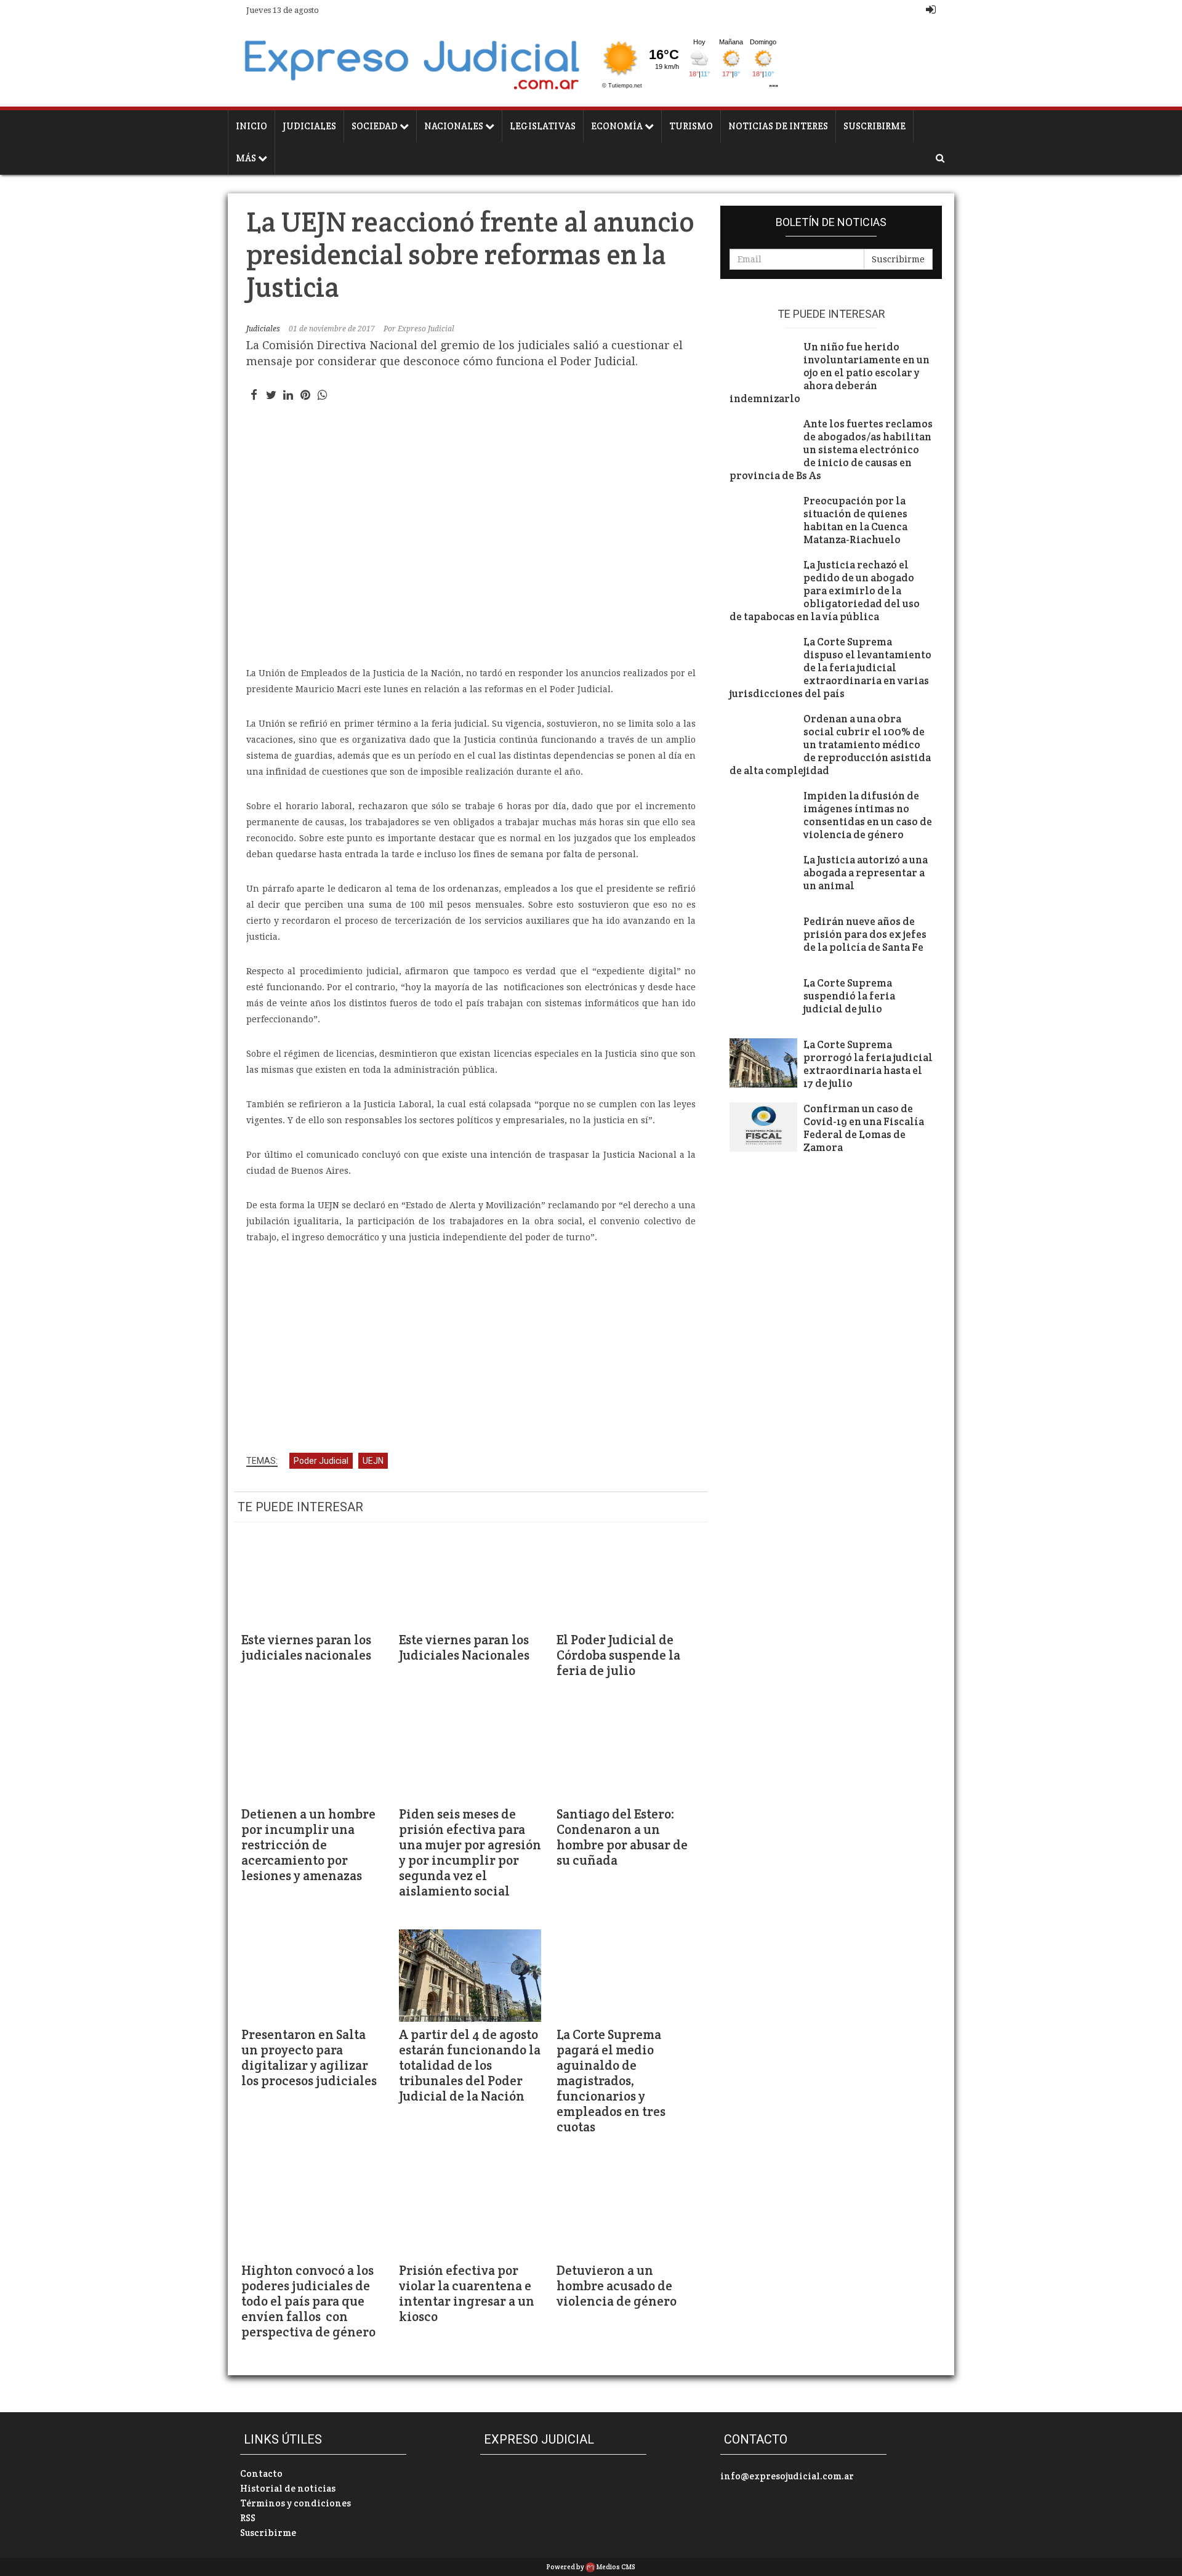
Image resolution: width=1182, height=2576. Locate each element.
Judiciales (309, 126)
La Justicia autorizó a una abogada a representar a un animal (866, 873)
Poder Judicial (321, 1461)
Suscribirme (874, 126)
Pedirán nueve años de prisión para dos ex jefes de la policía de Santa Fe (865, 935)
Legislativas (543, 126)
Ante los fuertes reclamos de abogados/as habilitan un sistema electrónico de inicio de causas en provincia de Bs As (831, 450)
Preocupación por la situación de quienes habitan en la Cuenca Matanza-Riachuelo (855, 520)
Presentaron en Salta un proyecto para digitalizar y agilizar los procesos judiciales (309, 2057)
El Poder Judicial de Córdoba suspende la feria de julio (618, 1655)
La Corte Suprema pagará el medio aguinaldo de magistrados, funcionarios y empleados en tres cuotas (611, 2081)
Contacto (261, 2473)
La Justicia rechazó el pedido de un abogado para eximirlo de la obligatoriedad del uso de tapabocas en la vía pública (825, 591)
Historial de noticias (288, 2488)
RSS (248, 2518)
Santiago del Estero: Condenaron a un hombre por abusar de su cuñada (622, 1837)
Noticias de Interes (778, 126)
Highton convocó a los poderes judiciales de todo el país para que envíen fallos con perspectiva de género (308, 2301)
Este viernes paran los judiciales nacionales (306, 1647)
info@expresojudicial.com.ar (787, 2476)
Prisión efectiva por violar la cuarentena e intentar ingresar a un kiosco (467, 2293)
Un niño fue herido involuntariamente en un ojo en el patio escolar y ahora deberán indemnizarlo (830, 373)
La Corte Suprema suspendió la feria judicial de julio (849, 996)
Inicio (251, 126)
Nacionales (455, 126)
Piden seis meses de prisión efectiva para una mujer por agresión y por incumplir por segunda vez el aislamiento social (470, 1852)
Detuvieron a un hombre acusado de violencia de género (617, 2286)
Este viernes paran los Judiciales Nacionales (464, 1647)
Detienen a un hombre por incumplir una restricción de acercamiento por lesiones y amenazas (308, 1845)
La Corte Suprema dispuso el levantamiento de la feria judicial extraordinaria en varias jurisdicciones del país (830, 668)
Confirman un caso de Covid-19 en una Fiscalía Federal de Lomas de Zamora (864, 1128)
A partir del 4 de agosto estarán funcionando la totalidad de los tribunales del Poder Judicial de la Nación (470, 2065)
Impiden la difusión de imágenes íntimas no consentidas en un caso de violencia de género (868, 815)
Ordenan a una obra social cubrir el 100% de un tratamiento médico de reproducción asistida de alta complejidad (830, 745)
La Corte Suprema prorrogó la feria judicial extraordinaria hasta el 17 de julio (868, 1064)
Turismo (691, 126)
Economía (618, 126)
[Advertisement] (471, 1350)
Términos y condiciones (295, 2503)
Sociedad (376, 126)
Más (247, 158)
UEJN (373, 1461)
